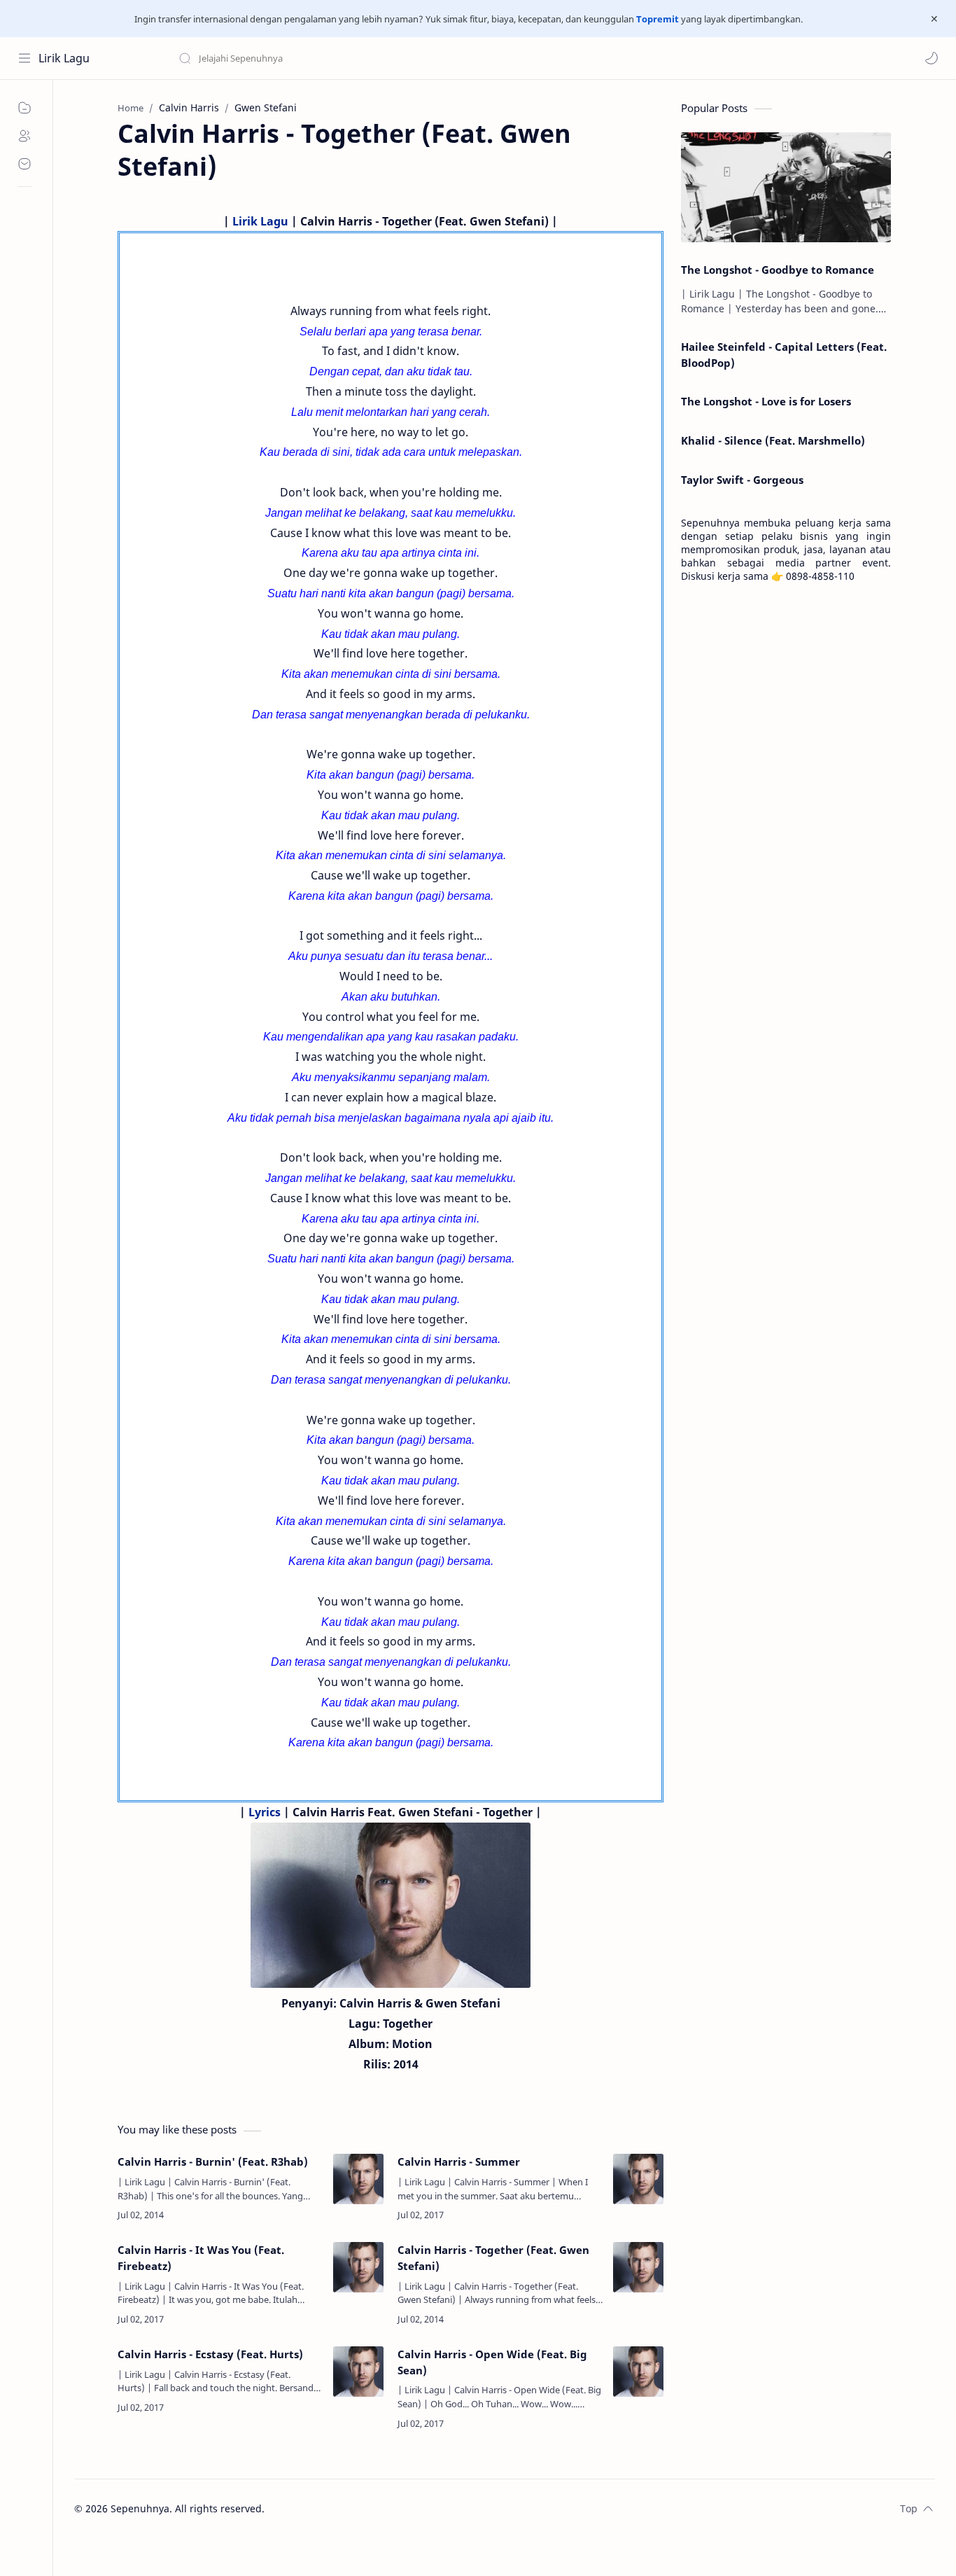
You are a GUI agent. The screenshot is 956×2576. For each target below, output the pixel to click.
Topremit (658, 19)
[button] (932, 58)
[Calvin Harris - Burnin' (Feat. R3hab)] (358, 2179)
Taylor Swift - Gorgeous (742, 480)
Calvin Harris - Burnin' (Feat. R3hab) (213, 2161)
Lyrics (265, 1812)
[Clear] (399, 58)
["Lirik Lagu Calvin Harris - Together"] (391, 1905)
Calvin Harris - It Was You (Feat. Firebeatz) (201, 2258)
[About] (24, 136)
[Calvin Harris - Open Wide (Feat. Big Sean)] (638, 2372)
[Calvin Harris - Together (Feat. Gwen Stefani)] (638, 2267)
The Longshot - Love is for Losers (766, 401)
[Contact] (24, 164)
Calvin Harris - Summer (459, 2161)
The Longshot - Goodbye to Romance (778, 270)
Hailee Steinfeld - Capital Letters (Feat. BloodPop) (784, 355)
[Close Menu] (934, 19)
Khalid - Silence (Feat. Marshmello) (773, 440)
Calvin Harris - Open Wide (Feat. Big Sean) (492, 2362)
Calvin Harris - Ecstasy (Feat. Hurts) (210, 2354)
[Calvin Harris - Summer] (638, 2179)
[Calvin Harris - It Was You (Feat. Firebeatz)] (358, 2267)
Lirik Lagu (64, 58)
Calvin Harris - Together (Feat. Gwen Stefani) (493, 2258)
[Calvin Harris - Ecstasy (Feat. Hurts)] (358, 2372)
